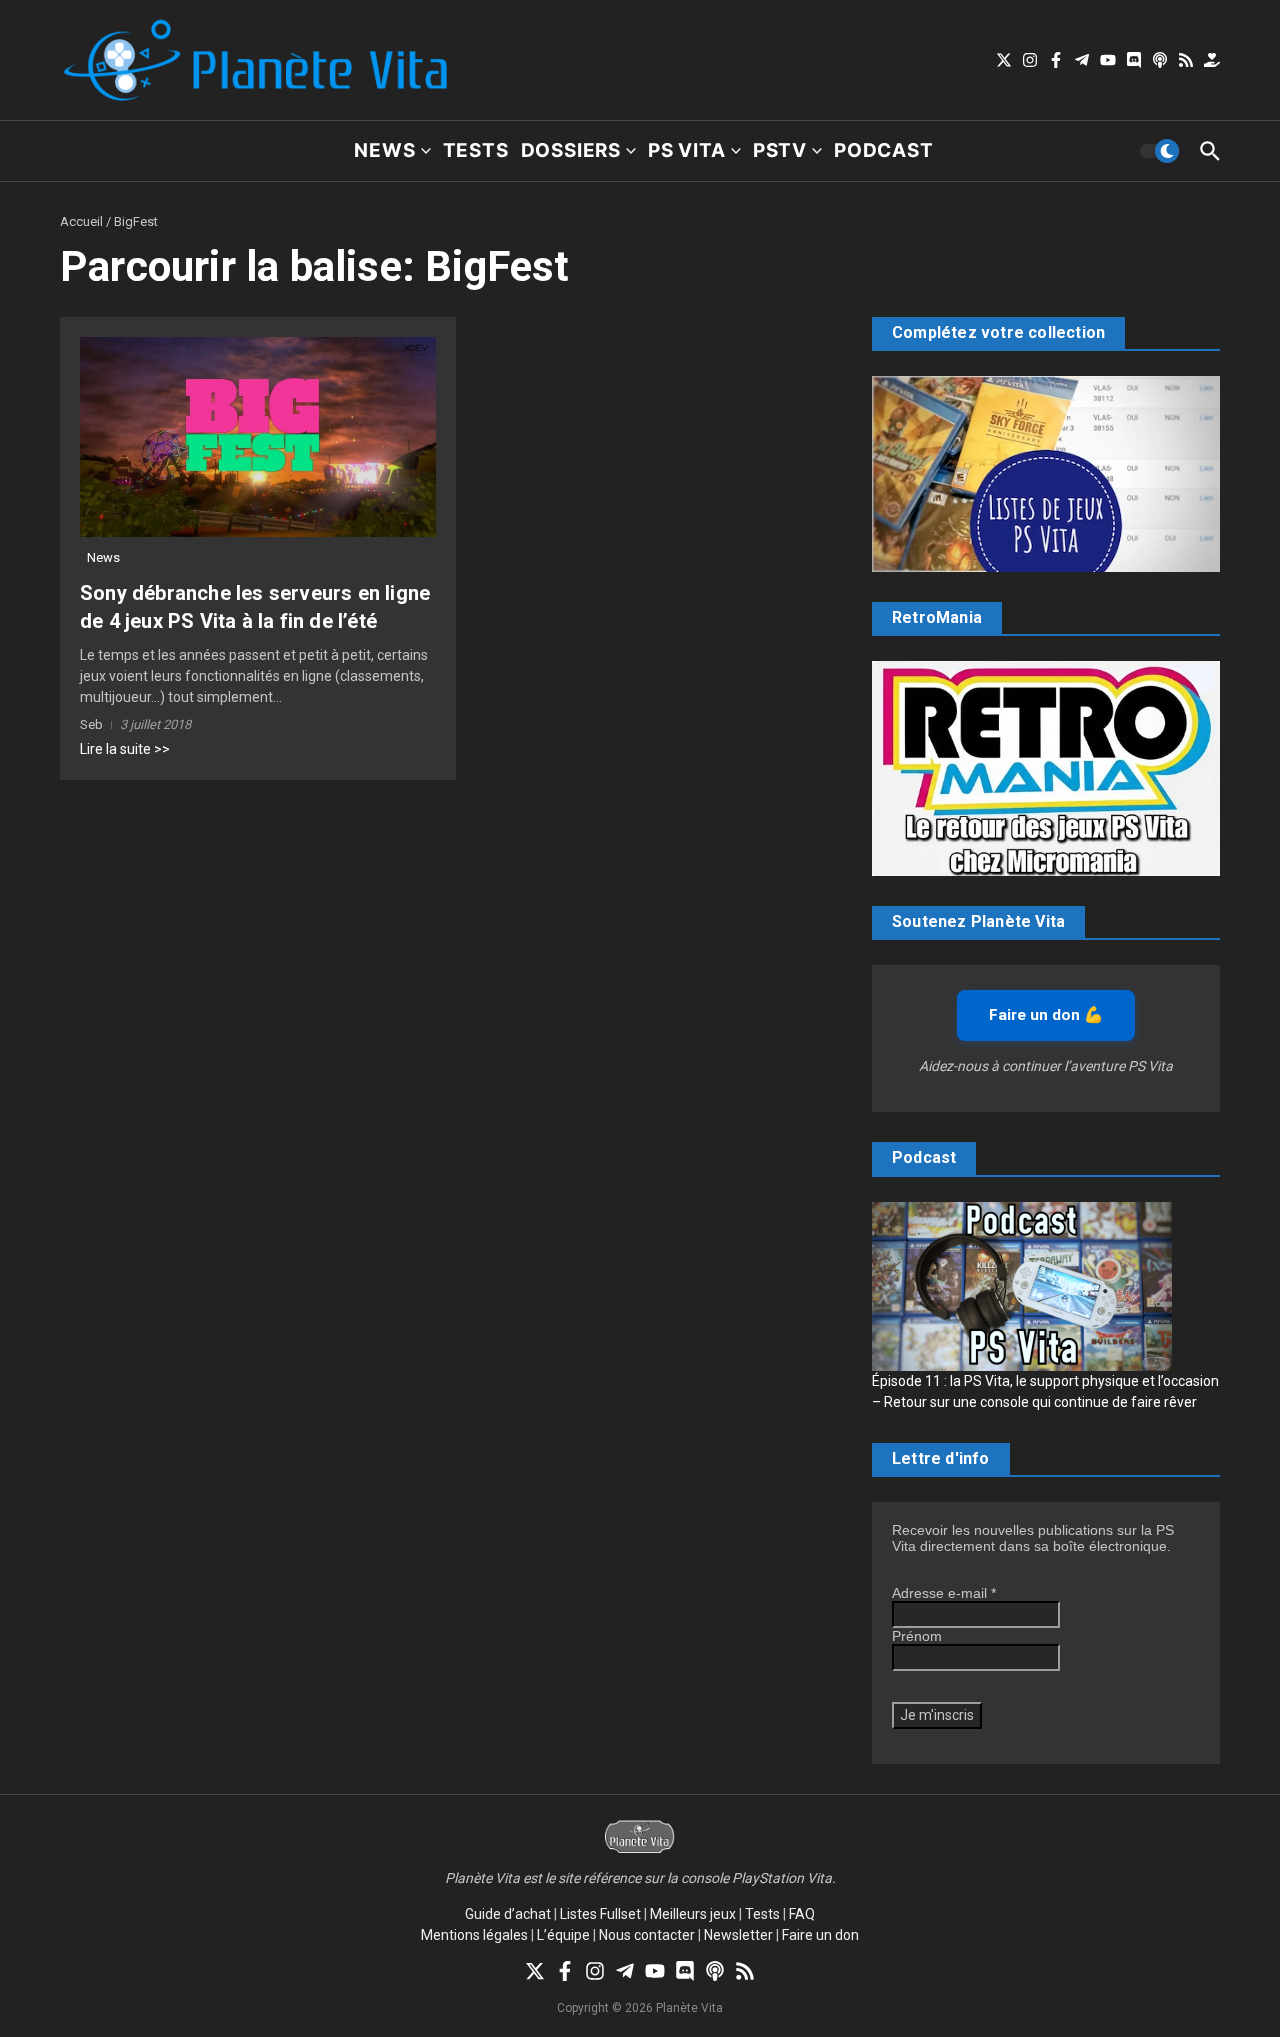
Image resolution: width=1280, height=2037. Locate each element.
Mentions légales (474, 1935)
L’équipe (563, 1935)
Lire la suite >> (125, 749)
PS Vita (687, 150)
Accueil (81, 221)
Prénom (917, 1636)
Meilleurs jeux (693, 1914)
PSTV (780, 150)
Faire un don (820, 1935)
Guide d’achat (508, 1914)
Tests (476, 150)
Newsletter (738, 1935)
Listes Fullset (600, 1914)
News (384, 150)
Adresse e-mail (944, 1593)
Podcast (884, 150)
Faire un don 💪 (1046, 1015)
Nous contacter (647, 1935)
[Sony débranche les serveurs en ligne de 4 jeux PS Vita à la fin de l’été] (258, 437)
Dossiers (571, 150)
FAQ (802, 1914)
